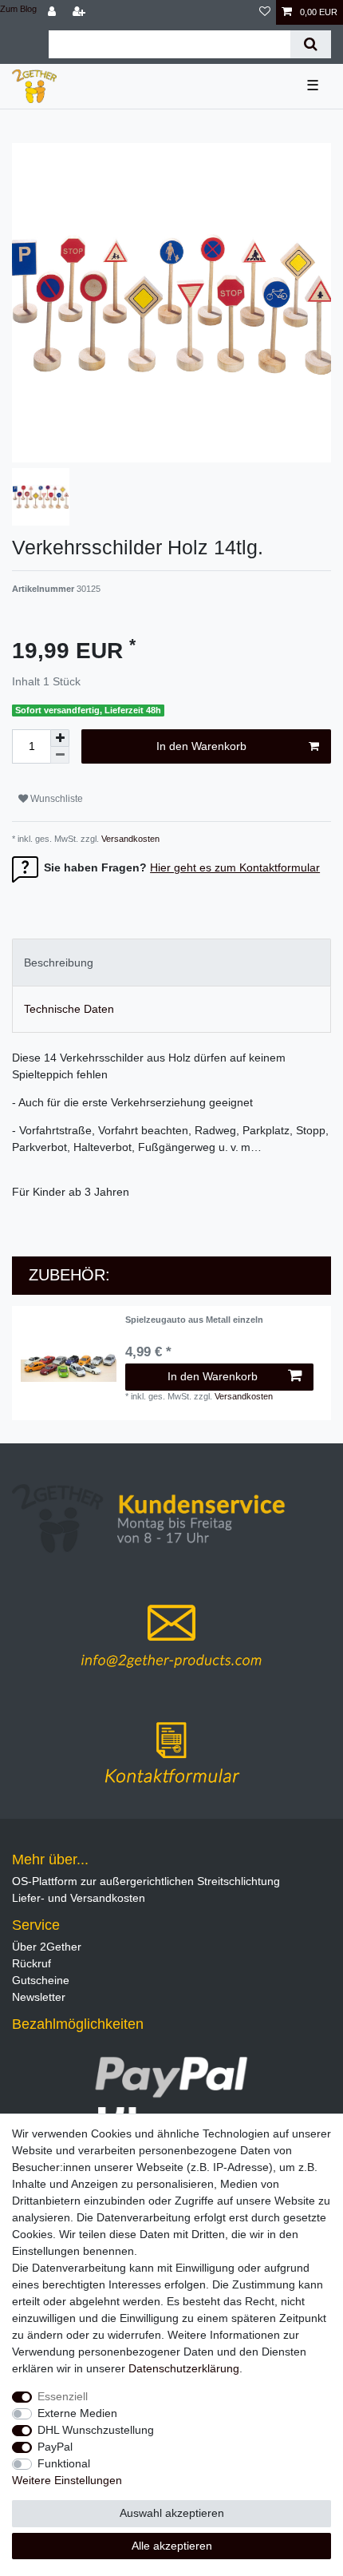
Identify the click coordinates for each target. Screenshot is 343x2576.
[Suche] (311, 44)
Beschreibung (59, 963)
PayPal (55, 2447)
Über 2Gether (47, 1947)
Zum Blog (18, 9)
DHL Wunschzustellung (96, 2430)
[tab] (171, 962)
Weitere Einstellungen (67, 2480)
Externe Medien (77, 2413)
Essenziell (63, 2396)
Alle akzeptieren (172, 2546)
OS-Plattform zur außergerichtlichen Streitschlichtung (146, 1881)
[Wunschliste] (265, 12)
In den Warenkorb (201, 746)
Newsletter (39, 1997)
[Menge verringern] (60, 755)
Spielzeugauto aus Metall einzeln (194, 1320)
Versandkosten (129, 839)
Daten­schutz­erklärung (184, 2368)
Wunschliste (55, 799)
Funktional (64, 2463)
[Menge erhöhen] (60, 738)
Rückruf (32, 1963)
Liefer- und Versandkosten (79, 1898)
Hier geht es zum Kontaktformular (235, 867)
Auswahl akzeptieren (172, 2513)
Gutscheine (41, 1980)
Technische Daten (69, 1009)
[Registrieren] (81, 12)
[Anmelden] (53, 12)
